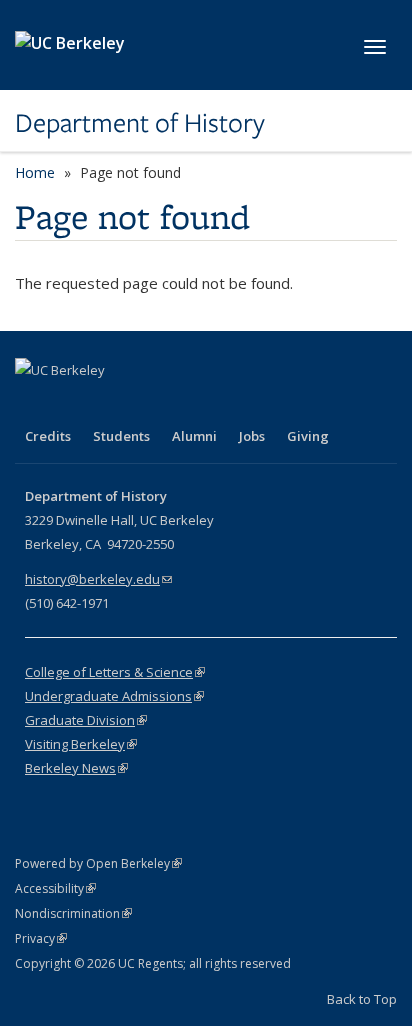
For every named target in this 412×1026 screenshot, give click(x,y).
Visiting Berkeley (81, 744)
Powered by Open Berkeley (98, 863)
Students (121, 436)
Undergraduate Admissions (114, 696)
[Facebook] (33, 404)
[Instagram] (150, 404)
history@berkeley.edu (98, 579)
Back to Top (362, 999)
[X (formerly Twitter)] (72, 404)
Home (35, 172)
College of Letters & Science (115, 672)
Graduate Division (86, 720)
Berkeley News (76, 768)
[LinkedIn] (111, 404)
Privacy (41, 938)
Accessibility (55, 888)
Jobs (252, 436)
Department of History (140, 123)
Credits (48, 436)
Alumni (194, 436)
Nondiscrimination (73, 913)
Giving (308, 436)
